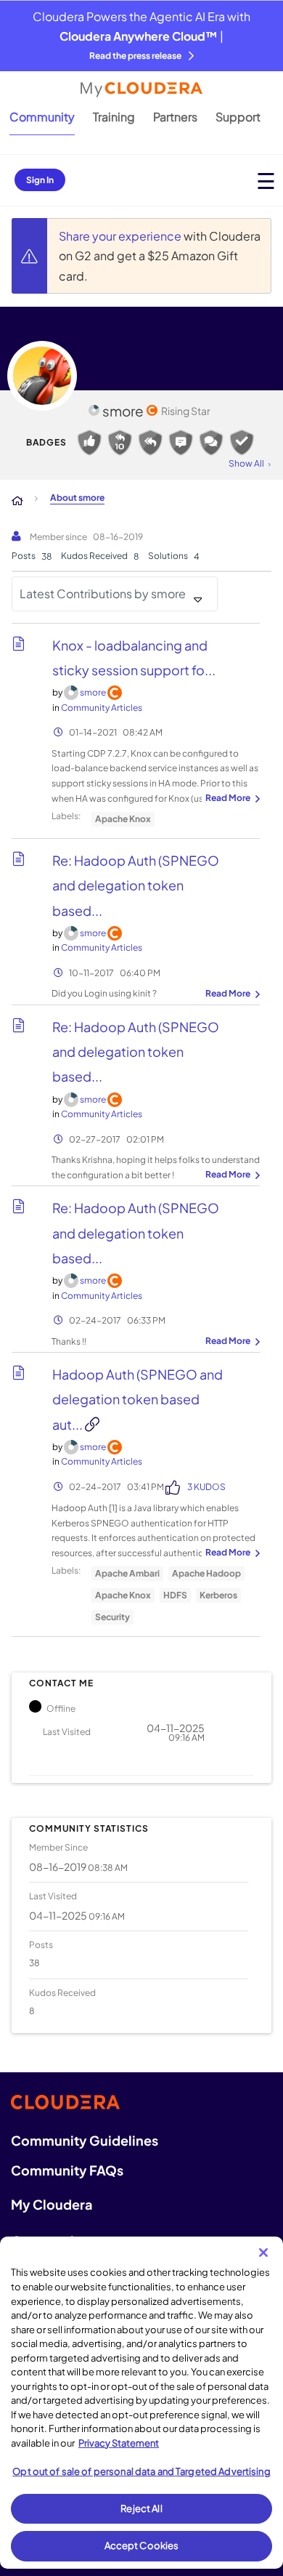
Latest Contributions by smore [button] (103, 593)
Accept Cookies (142, 2545)
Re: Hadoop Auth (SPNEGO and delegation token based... (136, 885)
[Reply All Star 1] (150, 443)
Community (42, 117)
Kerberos (218, 1595)
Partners (175, 117)
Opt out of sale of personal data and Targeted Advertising (141, 2471)
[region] (141, 2403)
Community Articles (102, 708)
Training (114, 117)
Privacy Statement (119, 2443)
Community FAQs (67, 2170)
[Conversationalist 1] (211, 443)
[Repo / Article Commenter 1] (181, 443)
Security (112, 1617)
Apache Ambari (127, 1573)
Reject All (141, 2508)
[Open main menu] (266, 181)
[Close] (263, 2253)
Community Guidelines (85, 2140)
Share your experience (121, 236)
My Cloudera (52, 2204)
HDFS (175, 1595)
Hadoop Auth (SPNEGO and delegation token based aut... (138, 1399)
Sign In (40, 180)
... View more (231, 799)
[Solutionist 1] (242, 443)
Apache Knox (123, 819)
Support (238, 117)
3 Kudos (206, 1487)
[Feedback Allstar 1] (89, 443)
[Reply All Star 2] (120, 443)
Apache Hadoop (206, 1573)
